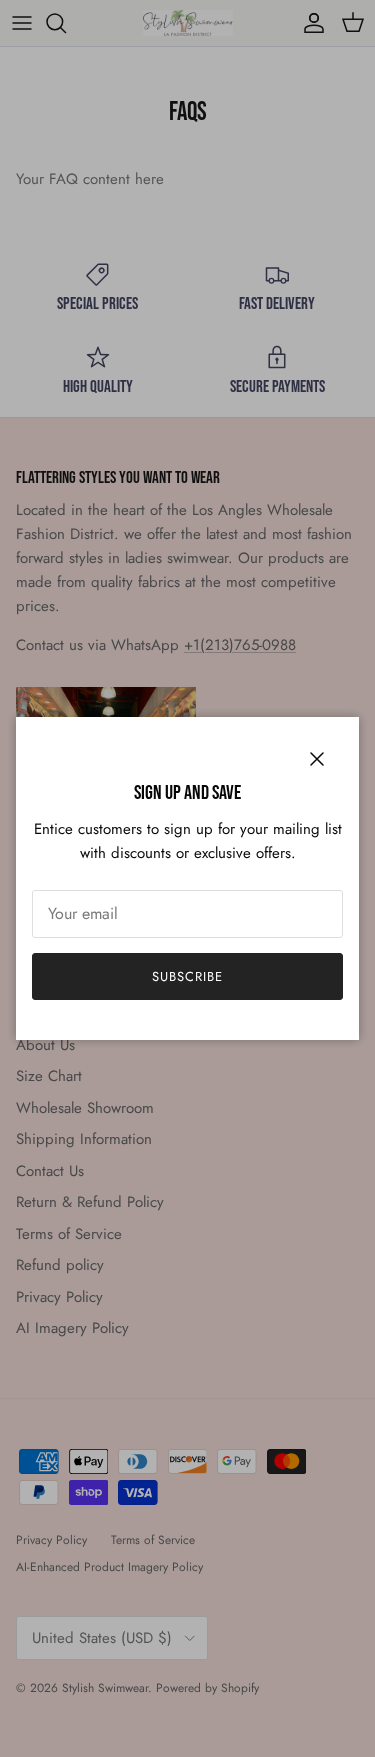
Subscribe (187, 976)
